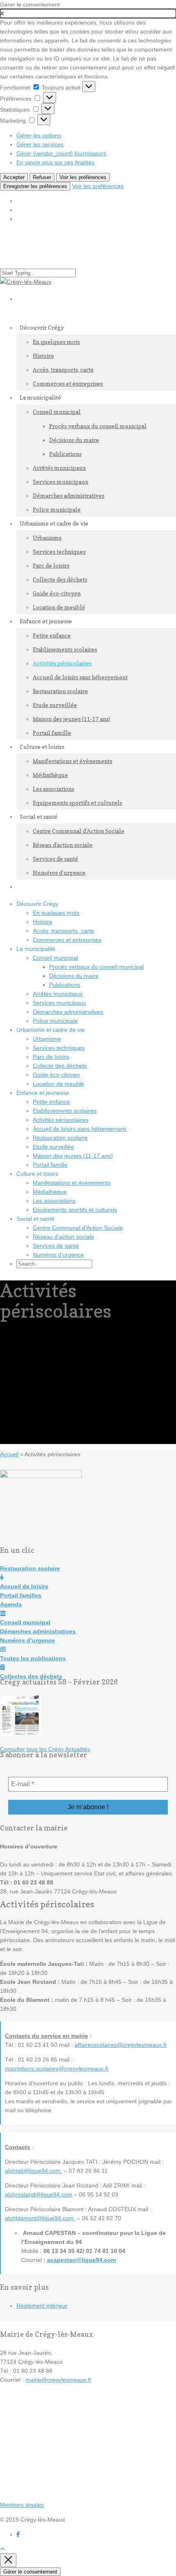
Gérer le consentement (30, 2572)
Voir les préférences (83, 177)
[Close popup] (8, 2560)
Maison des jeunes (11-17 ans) (71, 719)
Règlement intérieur (42, 2306)
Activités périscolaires (62, 663)
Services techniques (59, 551)
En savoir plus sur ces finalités (55, 162)
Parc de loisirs (51, 565)
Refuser (42, 177)
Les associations (53, 789)
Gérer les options (39, 135)
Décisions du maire (74, 440)
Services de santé (55, 859)
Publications (65, 454)
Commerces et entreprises (68, 383)
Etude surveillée (55, 705)
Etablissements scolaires (65, 649)
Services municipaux (61, 482)
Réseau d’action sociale (63, 845)
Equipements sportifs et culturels (77, 803)
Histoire (43, 356)
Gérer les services (40, 144)
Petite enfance (52, 635)
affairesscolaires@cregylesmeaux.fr (121, 2045)
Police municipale (55, 1021)
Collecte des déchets (60, 579)
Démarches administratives (69, 495)
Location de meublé (58, 1084)
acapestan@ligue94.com (81, 2260)
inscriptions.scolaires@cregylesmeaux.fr (57, 2068)
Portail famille (50, 1165)
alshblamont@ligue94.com (40, 2218)
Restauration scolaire (60, 691)
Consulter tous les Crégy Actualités (45, 1749)
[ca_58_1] (20, 1734)
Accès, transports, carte (63, 369)
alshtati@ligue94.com (34, 2171)
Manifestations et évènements (72, 761)
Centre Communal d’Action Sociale (79, 831)
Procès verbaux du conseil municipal (98, 426)
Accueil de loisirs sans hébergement (80, 677)
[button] (88, 13)
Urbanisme (47, 538)
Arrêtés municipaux (59, 468)
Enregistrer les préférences (35, 186)
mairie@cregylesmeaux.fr (59, 2380)
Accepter (14, 177)
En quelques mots (56, 342)
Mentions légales (22, 2505)
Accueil (9, 1454)
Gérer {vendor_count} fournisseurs (61, 153)
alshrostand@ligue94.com (39, 2194)
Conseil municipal (57, 412)
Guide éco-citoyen (57, 593)
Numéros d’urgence (59, 873)
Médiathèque (50, 775)
